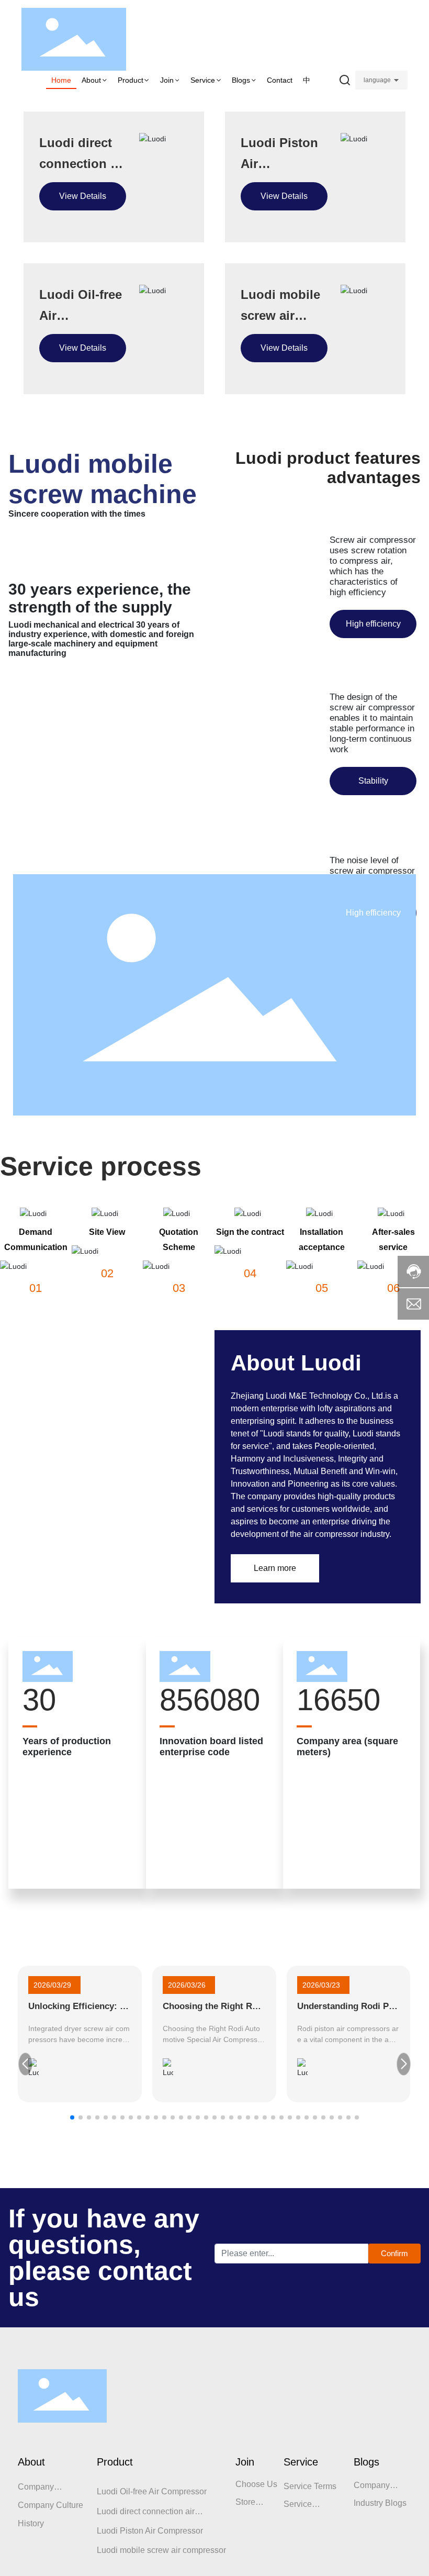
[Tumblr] (81, 2487)
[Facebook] (25, 2487)
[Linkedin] (43, 2487)
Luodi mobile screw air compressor (280, 315)
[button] (72, 2158)
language (377, 80)
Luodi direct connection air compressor (82, 164)
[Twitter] (62, 2487)
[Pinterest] (100, 2487)
